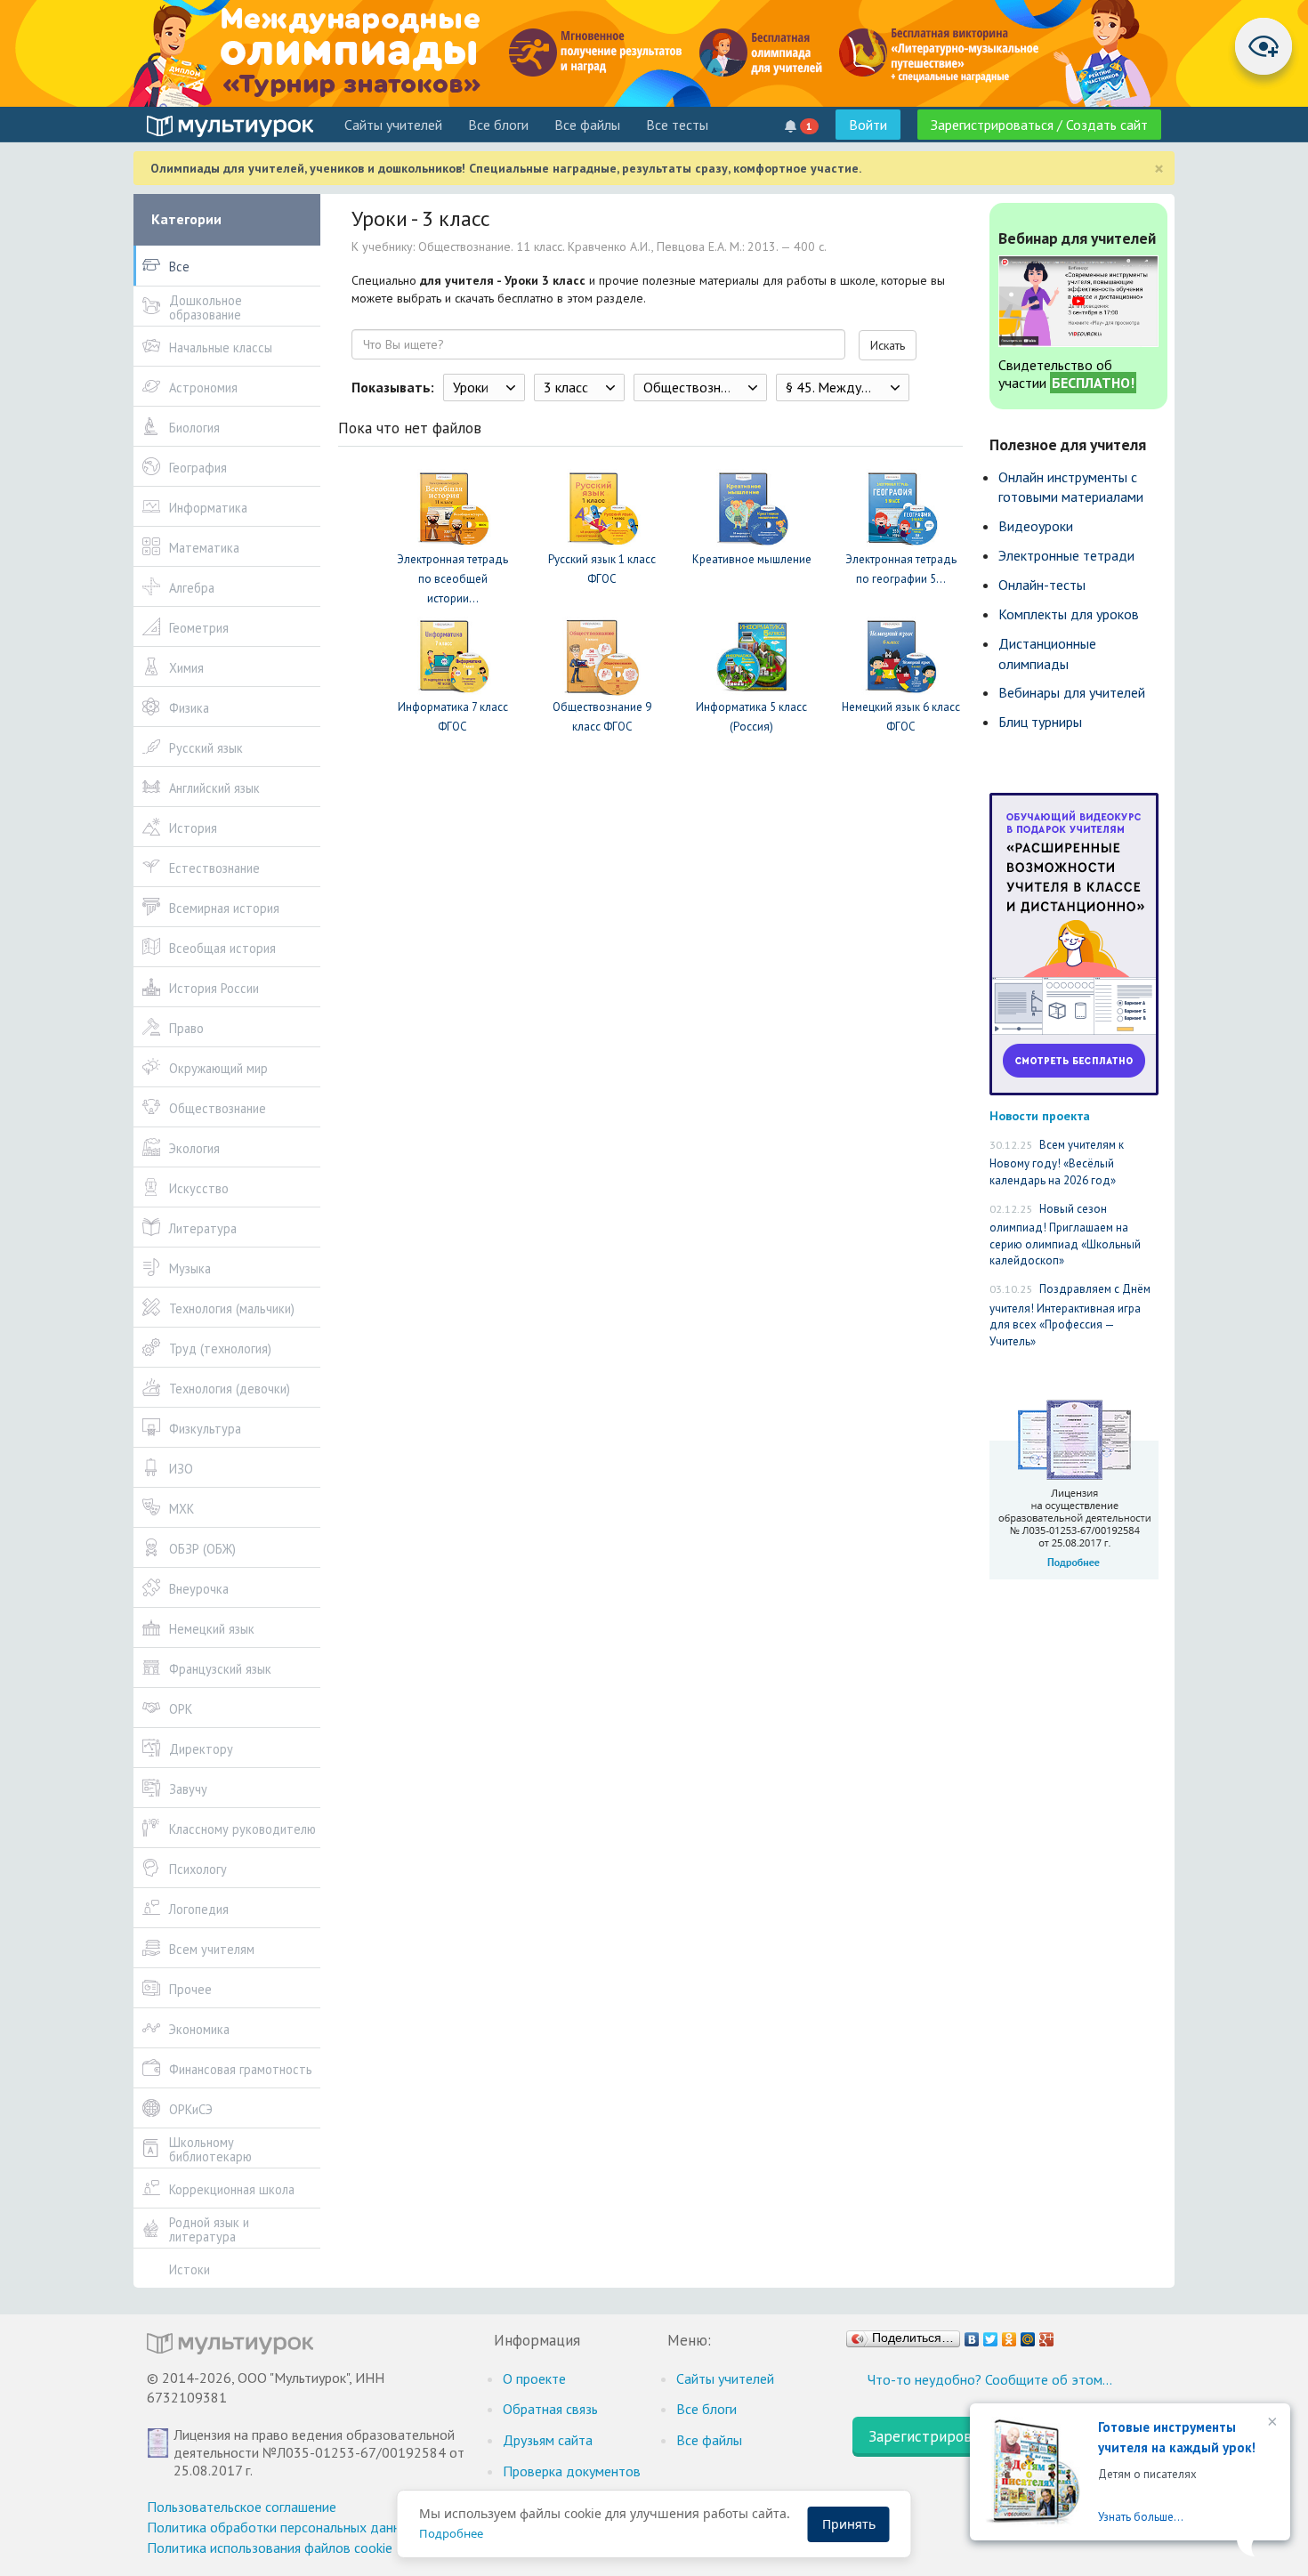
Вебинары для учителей (1072, 692)
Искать (888, 345)
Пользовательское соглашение (242, 2507)
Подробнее (451, 2533)
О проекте (534, 2378)
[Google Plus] (1047, 2335)
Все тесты (677, 125)
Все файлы (587, 125)
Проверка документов (572, 2471)
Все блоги (498, 125)
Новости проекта (1040, 1115)
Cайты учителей (393, 125)
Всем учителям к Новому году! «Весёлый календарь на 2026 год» (1057, 1163)
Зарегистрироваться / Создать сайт (1039, 125)
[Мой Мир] (1028, 2335)
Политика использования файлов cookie (270, 2548)
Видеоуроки (1036, 526)
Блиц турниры (1040, 722)
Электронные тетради (1066, 555)
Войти (868, 125)
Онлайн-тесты (1042, 585)
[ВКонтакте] (972, 2335)
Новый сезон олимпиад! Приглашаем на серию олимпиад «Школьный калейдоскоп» (1065, 1235)
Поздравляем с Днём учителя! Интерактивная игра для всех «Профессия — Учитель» (1070, 1315)
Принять (849, 2524)
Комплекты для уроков (1069, 614)
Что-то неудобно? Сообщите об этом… (990, 2379)
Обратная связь (550, 2409)
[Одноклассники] (1009, 2335)
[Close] (1271, 2423)
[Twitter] (991, 2335)
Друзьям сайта (548, 2440)
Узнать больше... (1141, 2517)
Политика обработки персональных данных (282, 2527)
